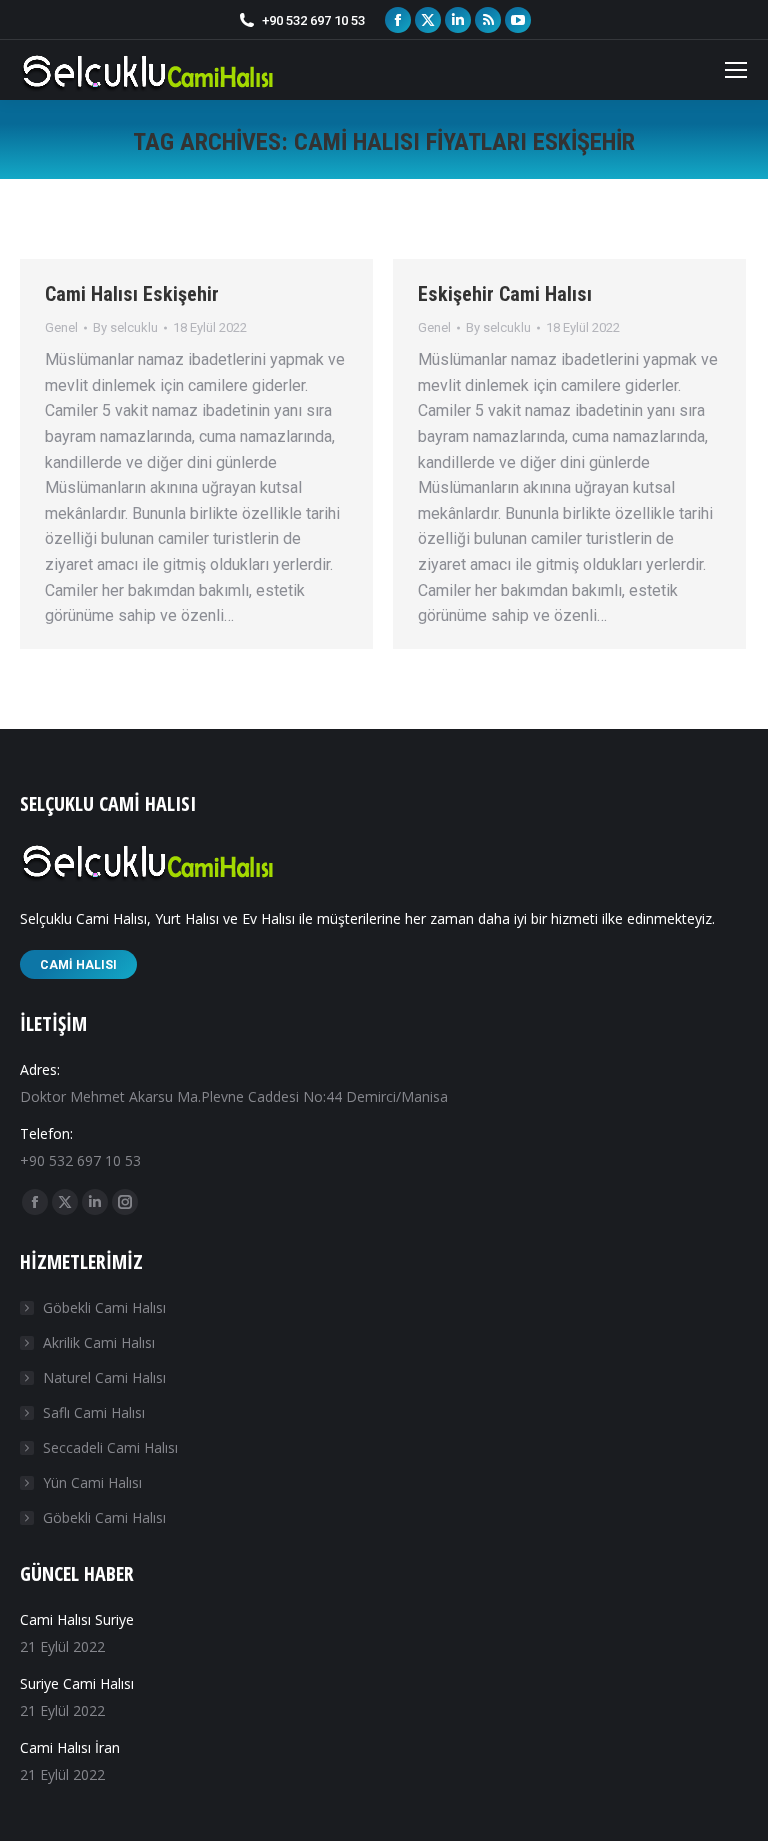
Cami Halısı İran (70, 1747)
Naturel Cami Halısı (104, 1377)
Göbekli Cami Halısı (104, 1307)
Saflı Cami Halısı (94, 1412)
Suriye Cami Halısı (77, 1683)
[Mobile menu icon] (736, 70)
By (125, 327)
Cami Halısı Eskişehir (132, 294)
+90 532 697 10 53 (313, 20)
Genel (61, 327)
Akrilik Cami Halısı (99, 1342)
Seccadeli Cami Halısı (110, 1447)
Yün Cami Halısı (92, 1482)
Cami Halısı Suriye (77, 1619)
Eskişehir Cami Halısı (505, 294)
